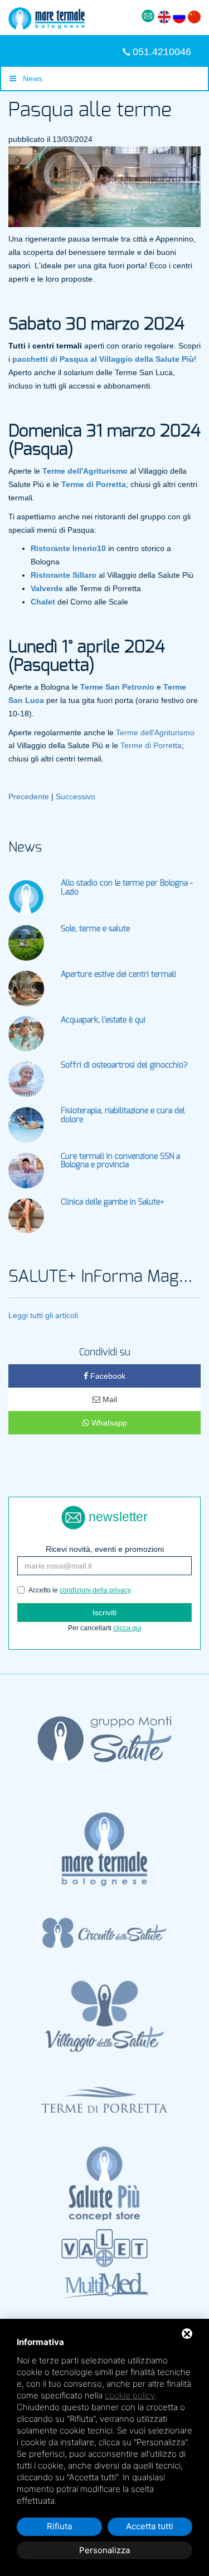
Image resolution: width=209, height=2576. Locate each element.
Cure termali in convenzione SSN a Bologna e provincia (120, 1161)
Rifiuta (59, 2526)
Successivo (76, 797)
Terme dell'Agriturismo (155, 733)
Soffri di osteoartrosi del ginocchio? (124, 1065)
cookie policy (130, 2395)
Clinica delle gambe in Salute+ (112, 1202)
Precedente (29, 797)
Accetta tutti (150, 2526)
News (29, 78)
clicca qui (127, 1628)
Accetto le (80, 1590)
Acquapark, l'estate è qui (103, 1020)
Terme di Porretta (151, 745)
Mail (109, 1399)
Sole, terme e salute (95, 929)
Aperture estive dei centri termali (118, 975)
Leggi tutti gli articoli (43, 1315)
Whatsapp (108, 1423)
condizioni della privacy (95, 1590)
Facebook (107, 1376)
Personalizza (104, 2550)
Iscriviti (104, 1613)
